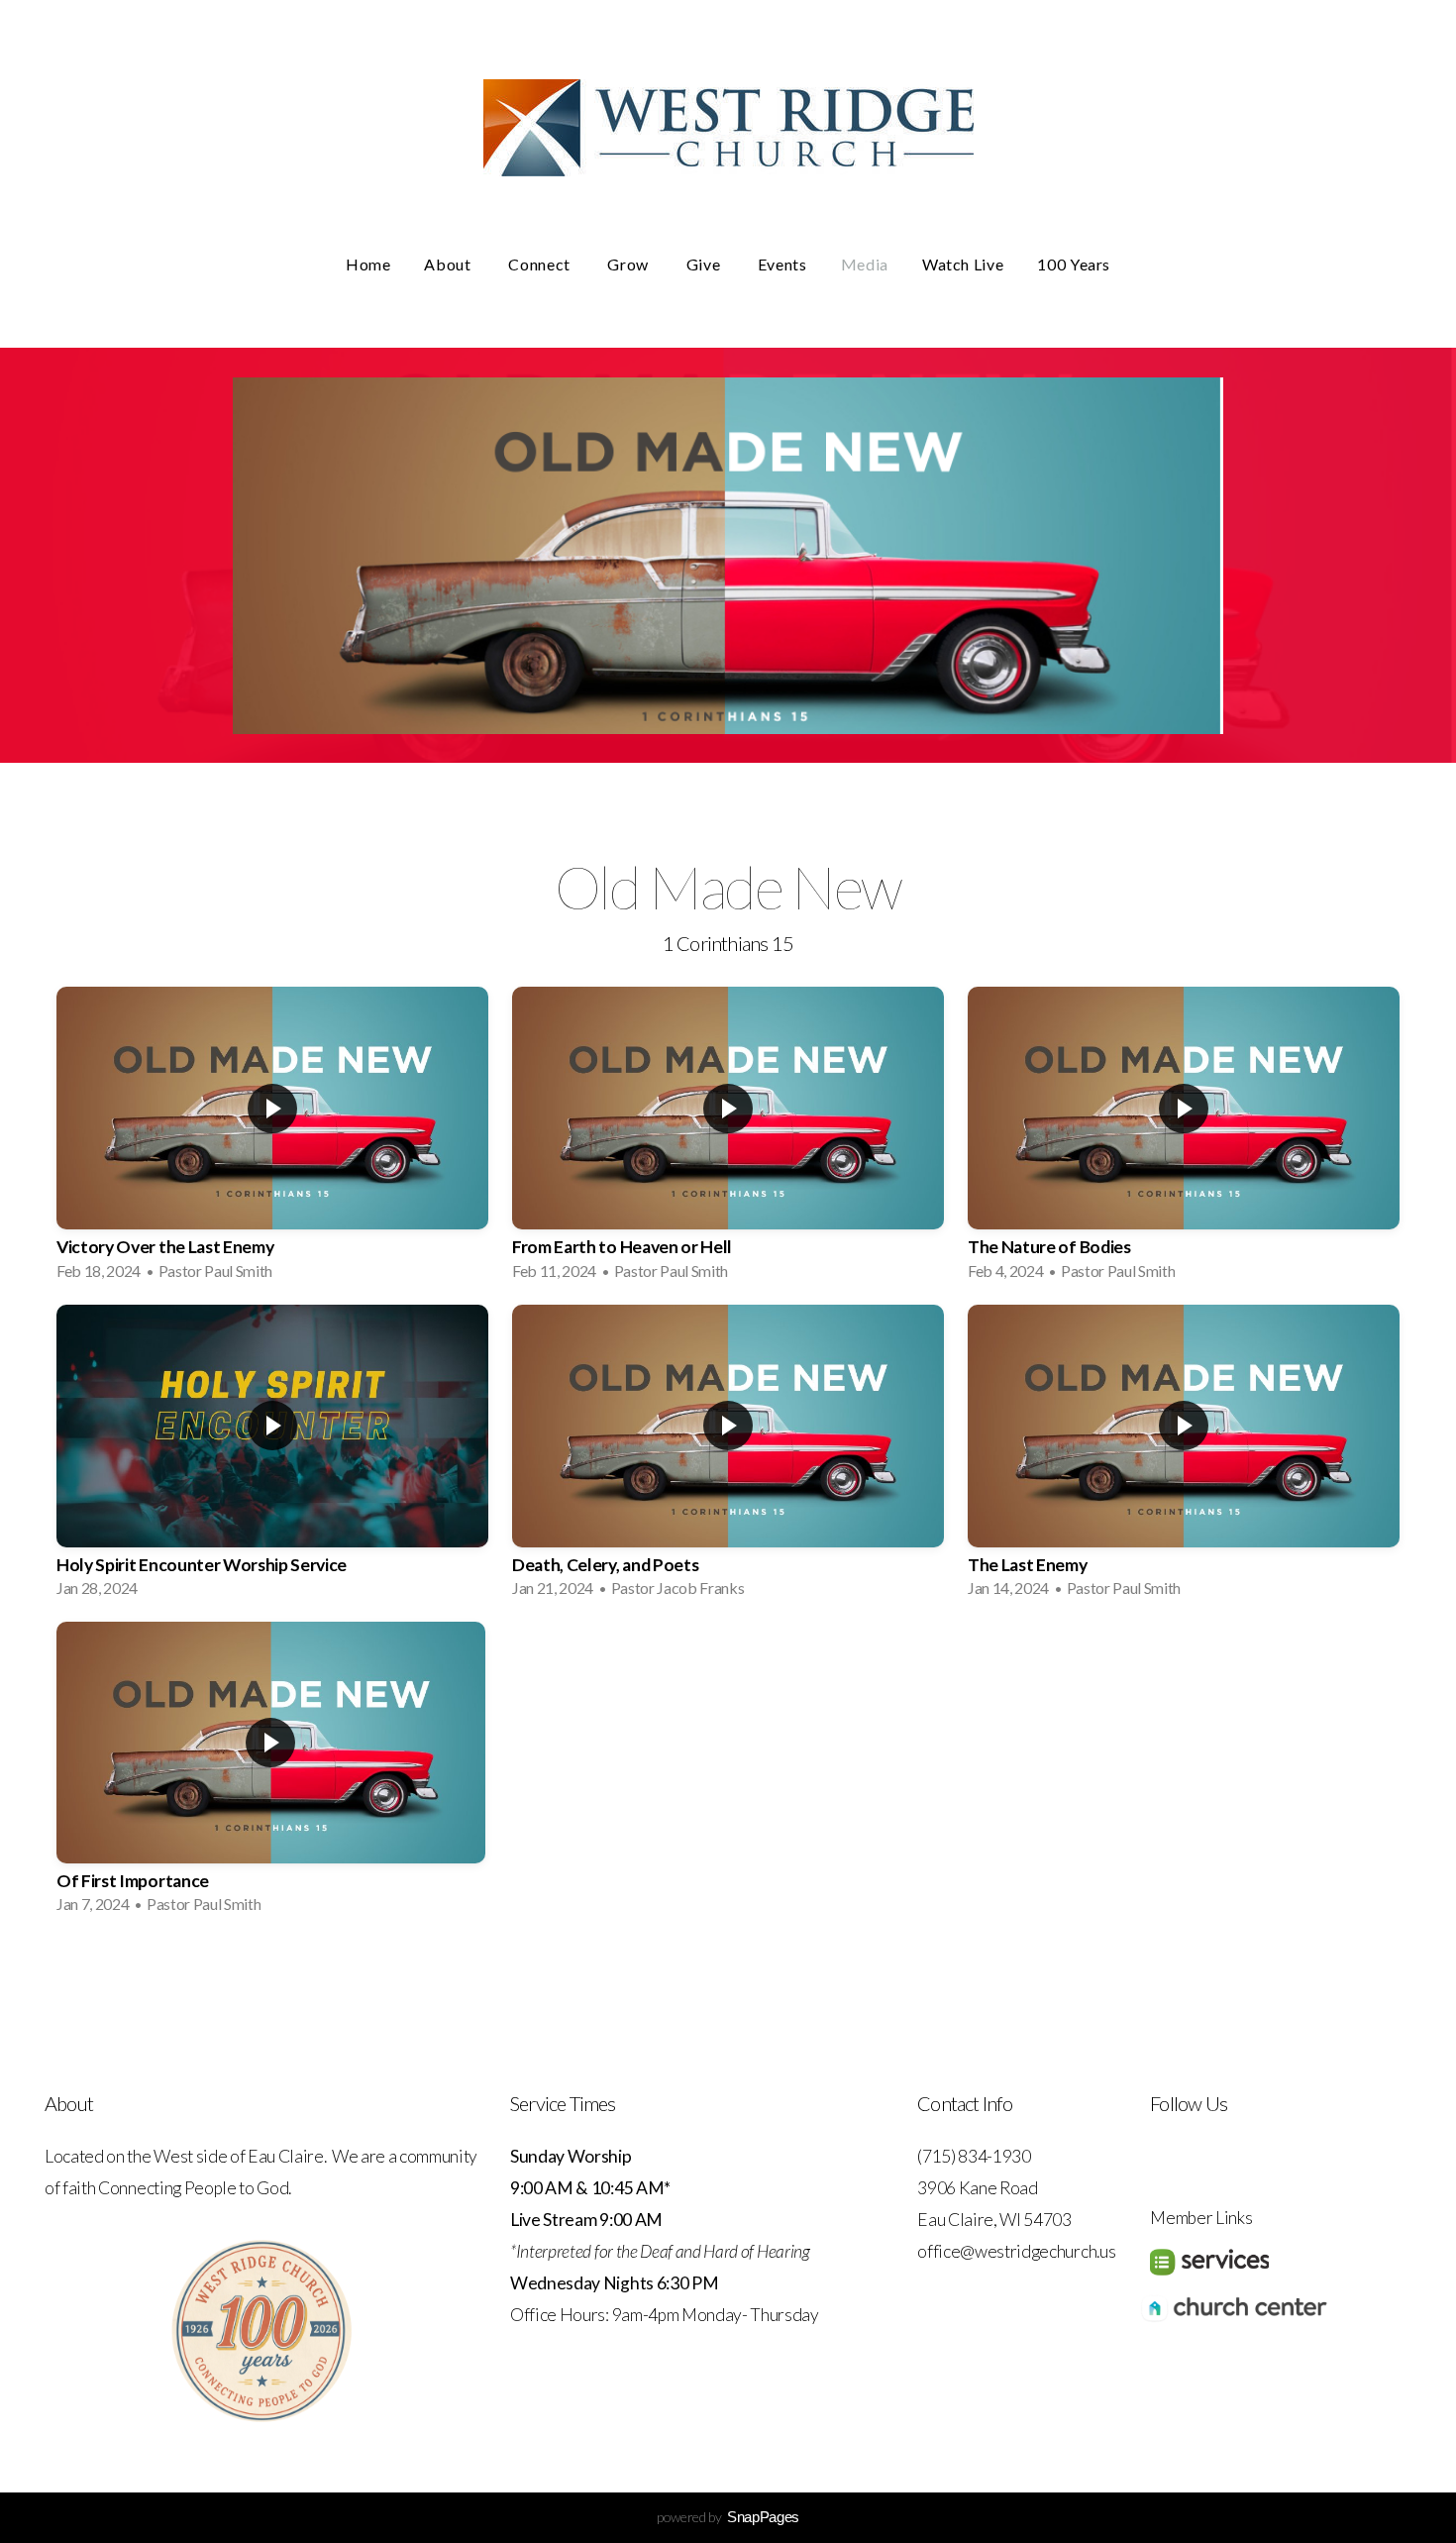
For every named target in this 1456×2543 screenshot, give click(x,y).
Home (368, 264)
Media (865, 264)
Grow (629, 264)
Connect (541, 264)
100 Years (1074, 264)
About (449, 264)
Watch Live (963, 264)
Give (705, 264)
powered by (728, 2517)
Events (782, 264)
